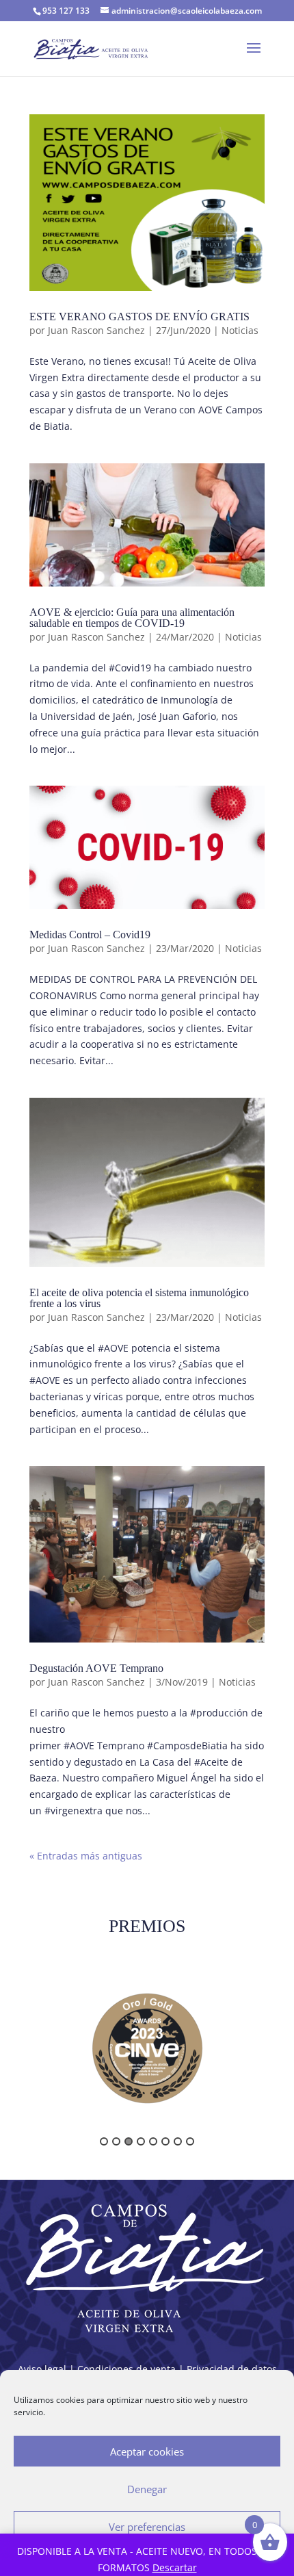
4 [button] (141, 2141)
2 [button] (116, 2141)
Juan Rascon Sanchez (96, 330)
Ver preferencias (147, 2527)
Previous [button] (22, 2054)
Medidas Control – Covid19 (90, 935)
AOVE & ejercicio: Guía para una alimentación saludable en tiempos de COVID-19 (132, 618)
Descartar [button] (175, 2567)
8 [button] (190, 2141)
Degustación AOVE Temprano (96, 1668)
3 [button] (129, 2141)
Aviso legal (42, 2369)
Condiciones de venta (126, 2369)
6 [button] (165, 2141)
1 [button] (104, 2141)
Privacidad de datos (232, 2369)
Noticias (240, 330)
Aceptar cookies (147, 2451)
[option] (147, 2048)
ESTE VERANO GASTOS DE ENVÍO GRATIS (139, 317)
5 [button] (153, 2141)
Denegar (147, 2489)
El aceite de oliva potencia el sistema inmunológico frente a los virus (139, 1298)
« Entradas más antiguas (86, 1856)
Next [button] (272, 2054)
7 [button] (178, 2141)
